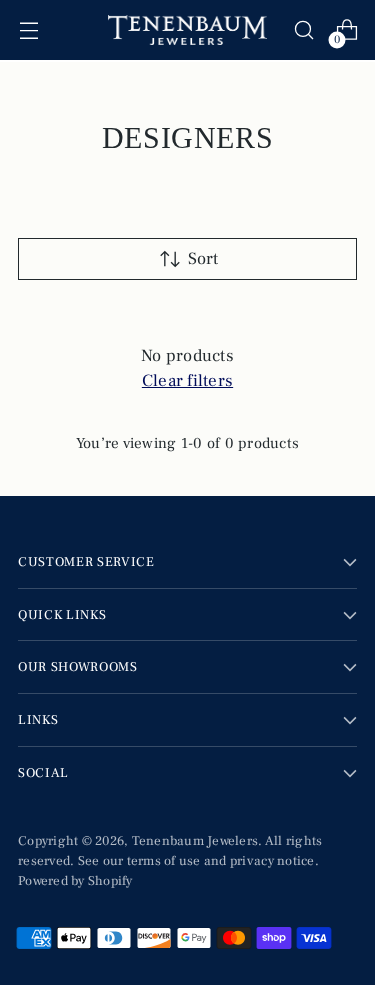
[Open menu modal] (28, 30)
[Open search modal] (303, 30)
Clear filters (187, 381)
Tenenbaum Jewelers (195, 840)
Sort (203, 259)
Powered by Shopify (75, 880)
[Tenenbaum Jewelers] (188, 30)
